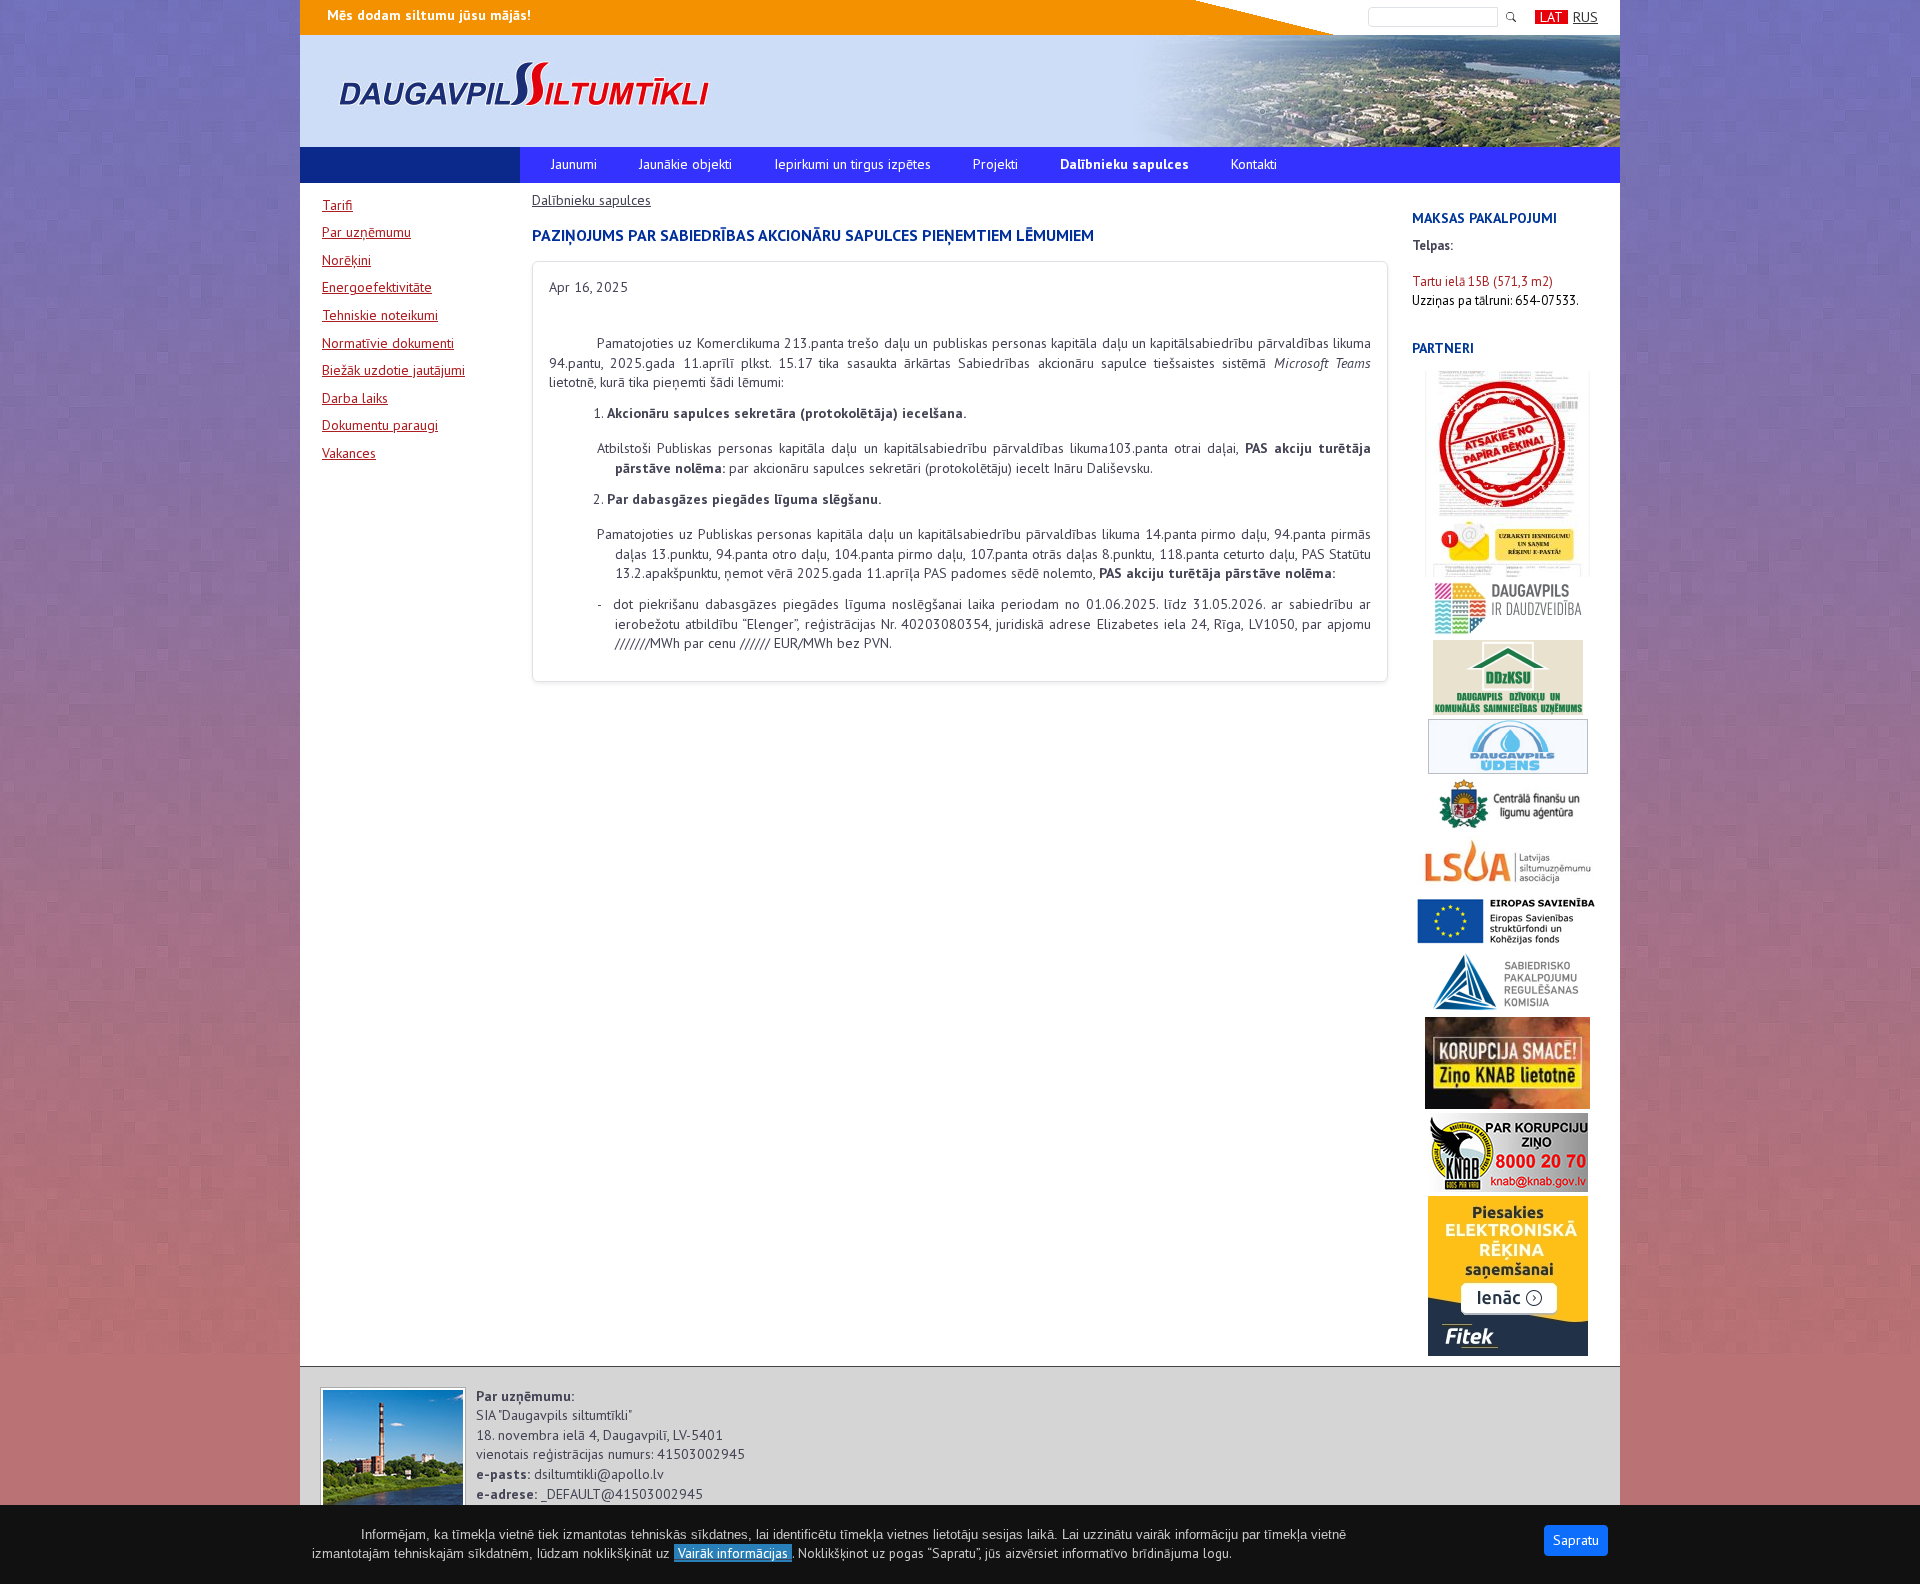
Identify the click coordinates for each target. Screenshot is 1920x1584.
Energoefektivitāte (377, 287)
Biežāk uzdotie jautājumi (393, 370)
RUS (1585, 17)
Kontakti (1254, 164)
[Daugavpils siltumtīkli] (960, 84)
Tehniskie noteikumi (380, 315)
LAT (1551, 17)
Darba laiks (355, 398)
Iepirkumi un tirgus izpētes (852, 164)
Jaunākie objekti (685, 164)
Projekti (995, 164)
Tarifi (337, 205)
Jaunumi (574, 164)
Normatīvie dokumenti (388, 343)
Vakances (349, 453)
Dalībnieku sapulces (1124, 164)
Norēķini (346, 260)
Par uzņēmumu (366, 232)
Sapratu (1576, 1540)
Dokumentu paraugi (380, 425)
